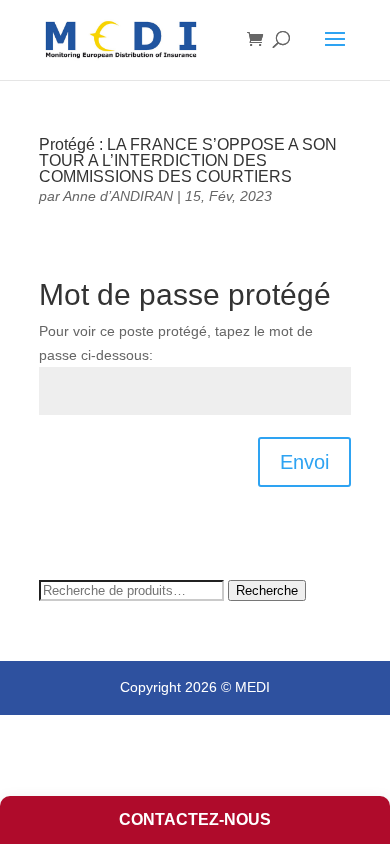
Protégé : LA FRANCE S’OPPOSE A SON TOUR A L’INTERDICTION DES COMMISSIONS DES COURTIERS (188, 160)
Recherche (267, 590)
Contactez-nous (195, 819)
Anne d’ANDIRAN (118, 196)
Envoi (304, 462)
